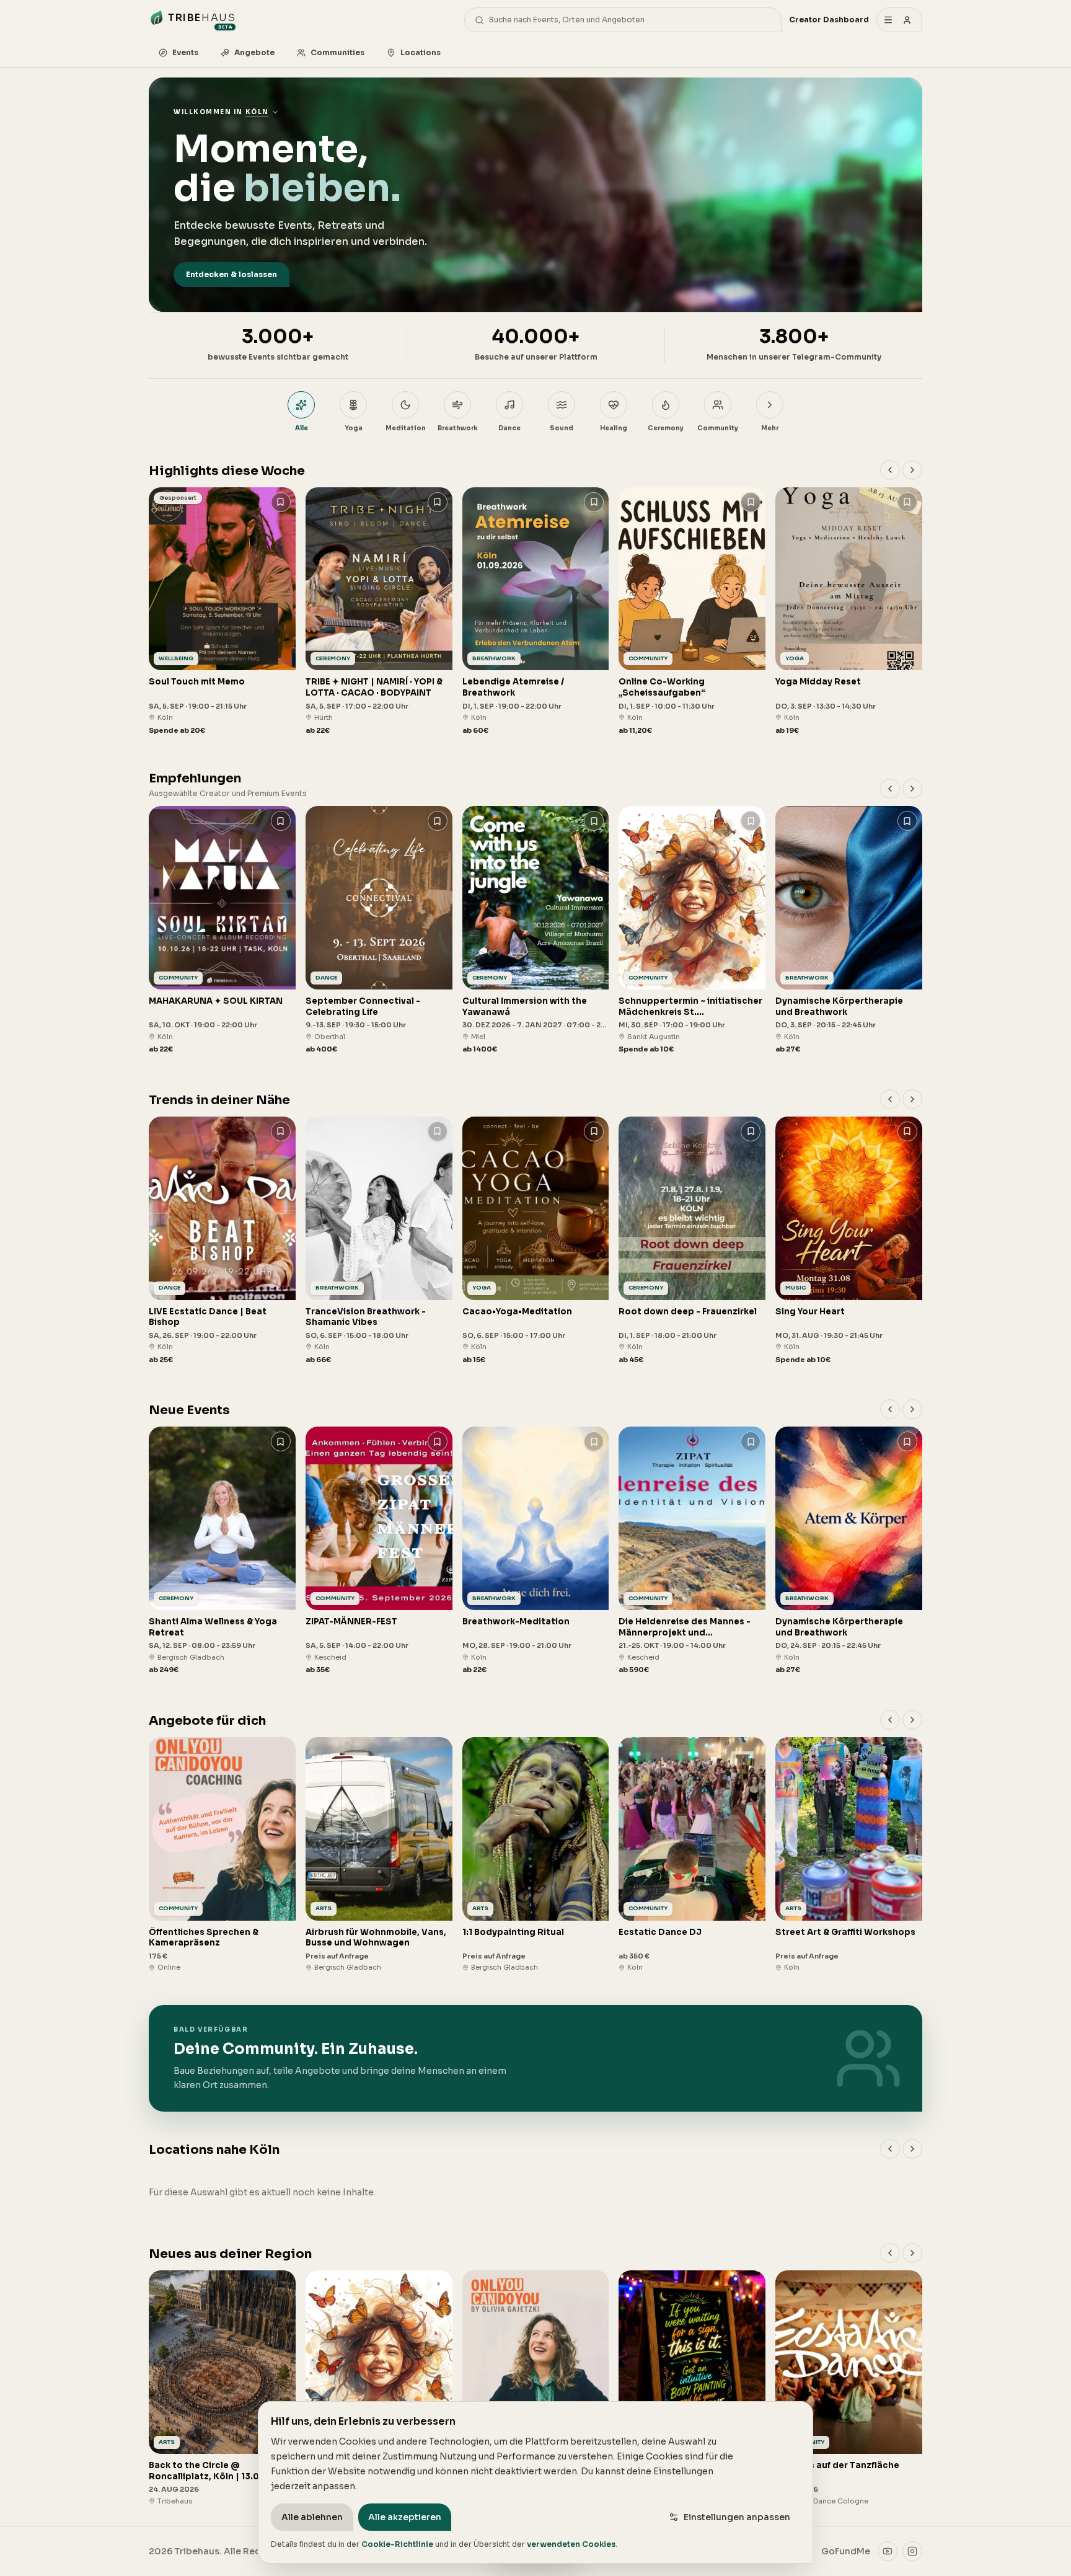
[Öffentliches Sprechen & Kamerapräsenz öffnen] (222, 1855)
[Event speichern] (281, 502)
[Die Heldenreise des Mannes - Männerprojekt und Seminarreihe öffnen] (692, 1551)
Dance (509, 428)
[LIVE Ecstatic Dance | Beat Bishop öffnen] (222, 1241)
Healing (614, 428)
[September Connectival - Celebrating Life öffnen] (379, 930)
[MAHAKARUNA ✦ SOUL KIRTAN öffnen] (222, 930)
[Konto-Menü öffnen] (899, 20)
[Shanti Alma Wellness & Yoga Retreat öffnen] (222, 1551)
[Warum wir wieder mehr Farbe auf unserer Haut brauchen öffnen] (692, 2388)
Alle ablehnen (312, 2517)
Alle (302, 428)
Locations (421, 52)
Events (185, 52)
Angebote (254, 52)
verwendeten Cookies (571, 2544)
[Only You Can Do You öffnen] (536, 2388)
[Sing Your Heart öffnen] (849, 1241)
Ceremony (666, 428)
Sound (562, 428)
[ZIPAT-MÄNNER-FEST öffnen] (379, 1551)
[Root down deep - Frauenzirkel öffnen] (692, 1241)
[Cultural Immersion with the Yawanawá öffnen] (536, 930)
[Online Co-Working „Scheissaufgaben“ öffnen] (692, 612)
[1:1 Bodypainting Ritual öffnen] (536, 1855)
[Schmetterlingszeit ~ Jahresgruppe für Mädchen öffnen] (379, 2388)
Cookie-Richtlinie (397, 2544)
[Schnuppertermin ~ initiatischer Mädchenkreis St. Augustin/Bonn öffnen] (692, 930)
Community (718, 428)
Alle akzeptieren (405, 2517)
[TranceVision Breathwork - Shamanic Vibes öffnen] (379, 1241)
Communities (337, 52)
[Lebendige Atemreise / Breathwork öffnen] (536, 612)
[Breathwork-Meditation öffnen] (536, 1551)
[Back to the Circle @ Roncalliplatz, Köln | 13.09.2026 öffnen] (222, 2388)
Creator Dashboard (829, 20)
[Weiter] (912, 470)
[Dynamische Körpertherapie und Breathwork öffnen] (849, 930)
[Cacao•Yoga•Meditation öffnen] (536, 1241)
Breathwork (458, 428)
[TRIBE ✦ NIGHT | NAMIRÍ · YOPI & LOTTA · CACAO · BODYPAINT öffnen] (379, 612)
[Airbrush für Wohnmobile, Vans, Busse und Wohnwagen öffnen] (379, 1855)
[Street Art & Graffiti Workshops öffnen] (849, 1855)
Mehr (770, 428)
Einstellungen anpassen (737, 2517)
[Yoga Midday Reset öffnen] (849, 612)
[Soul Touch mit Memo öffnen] (222, 612)
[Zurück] (890, 470)
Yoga (354, 428)
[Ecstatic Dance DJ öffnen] (692, 1855)
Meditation (406, 428)
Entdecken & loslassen (231, 274)
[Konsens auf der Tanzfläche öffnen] (849, 2388)
